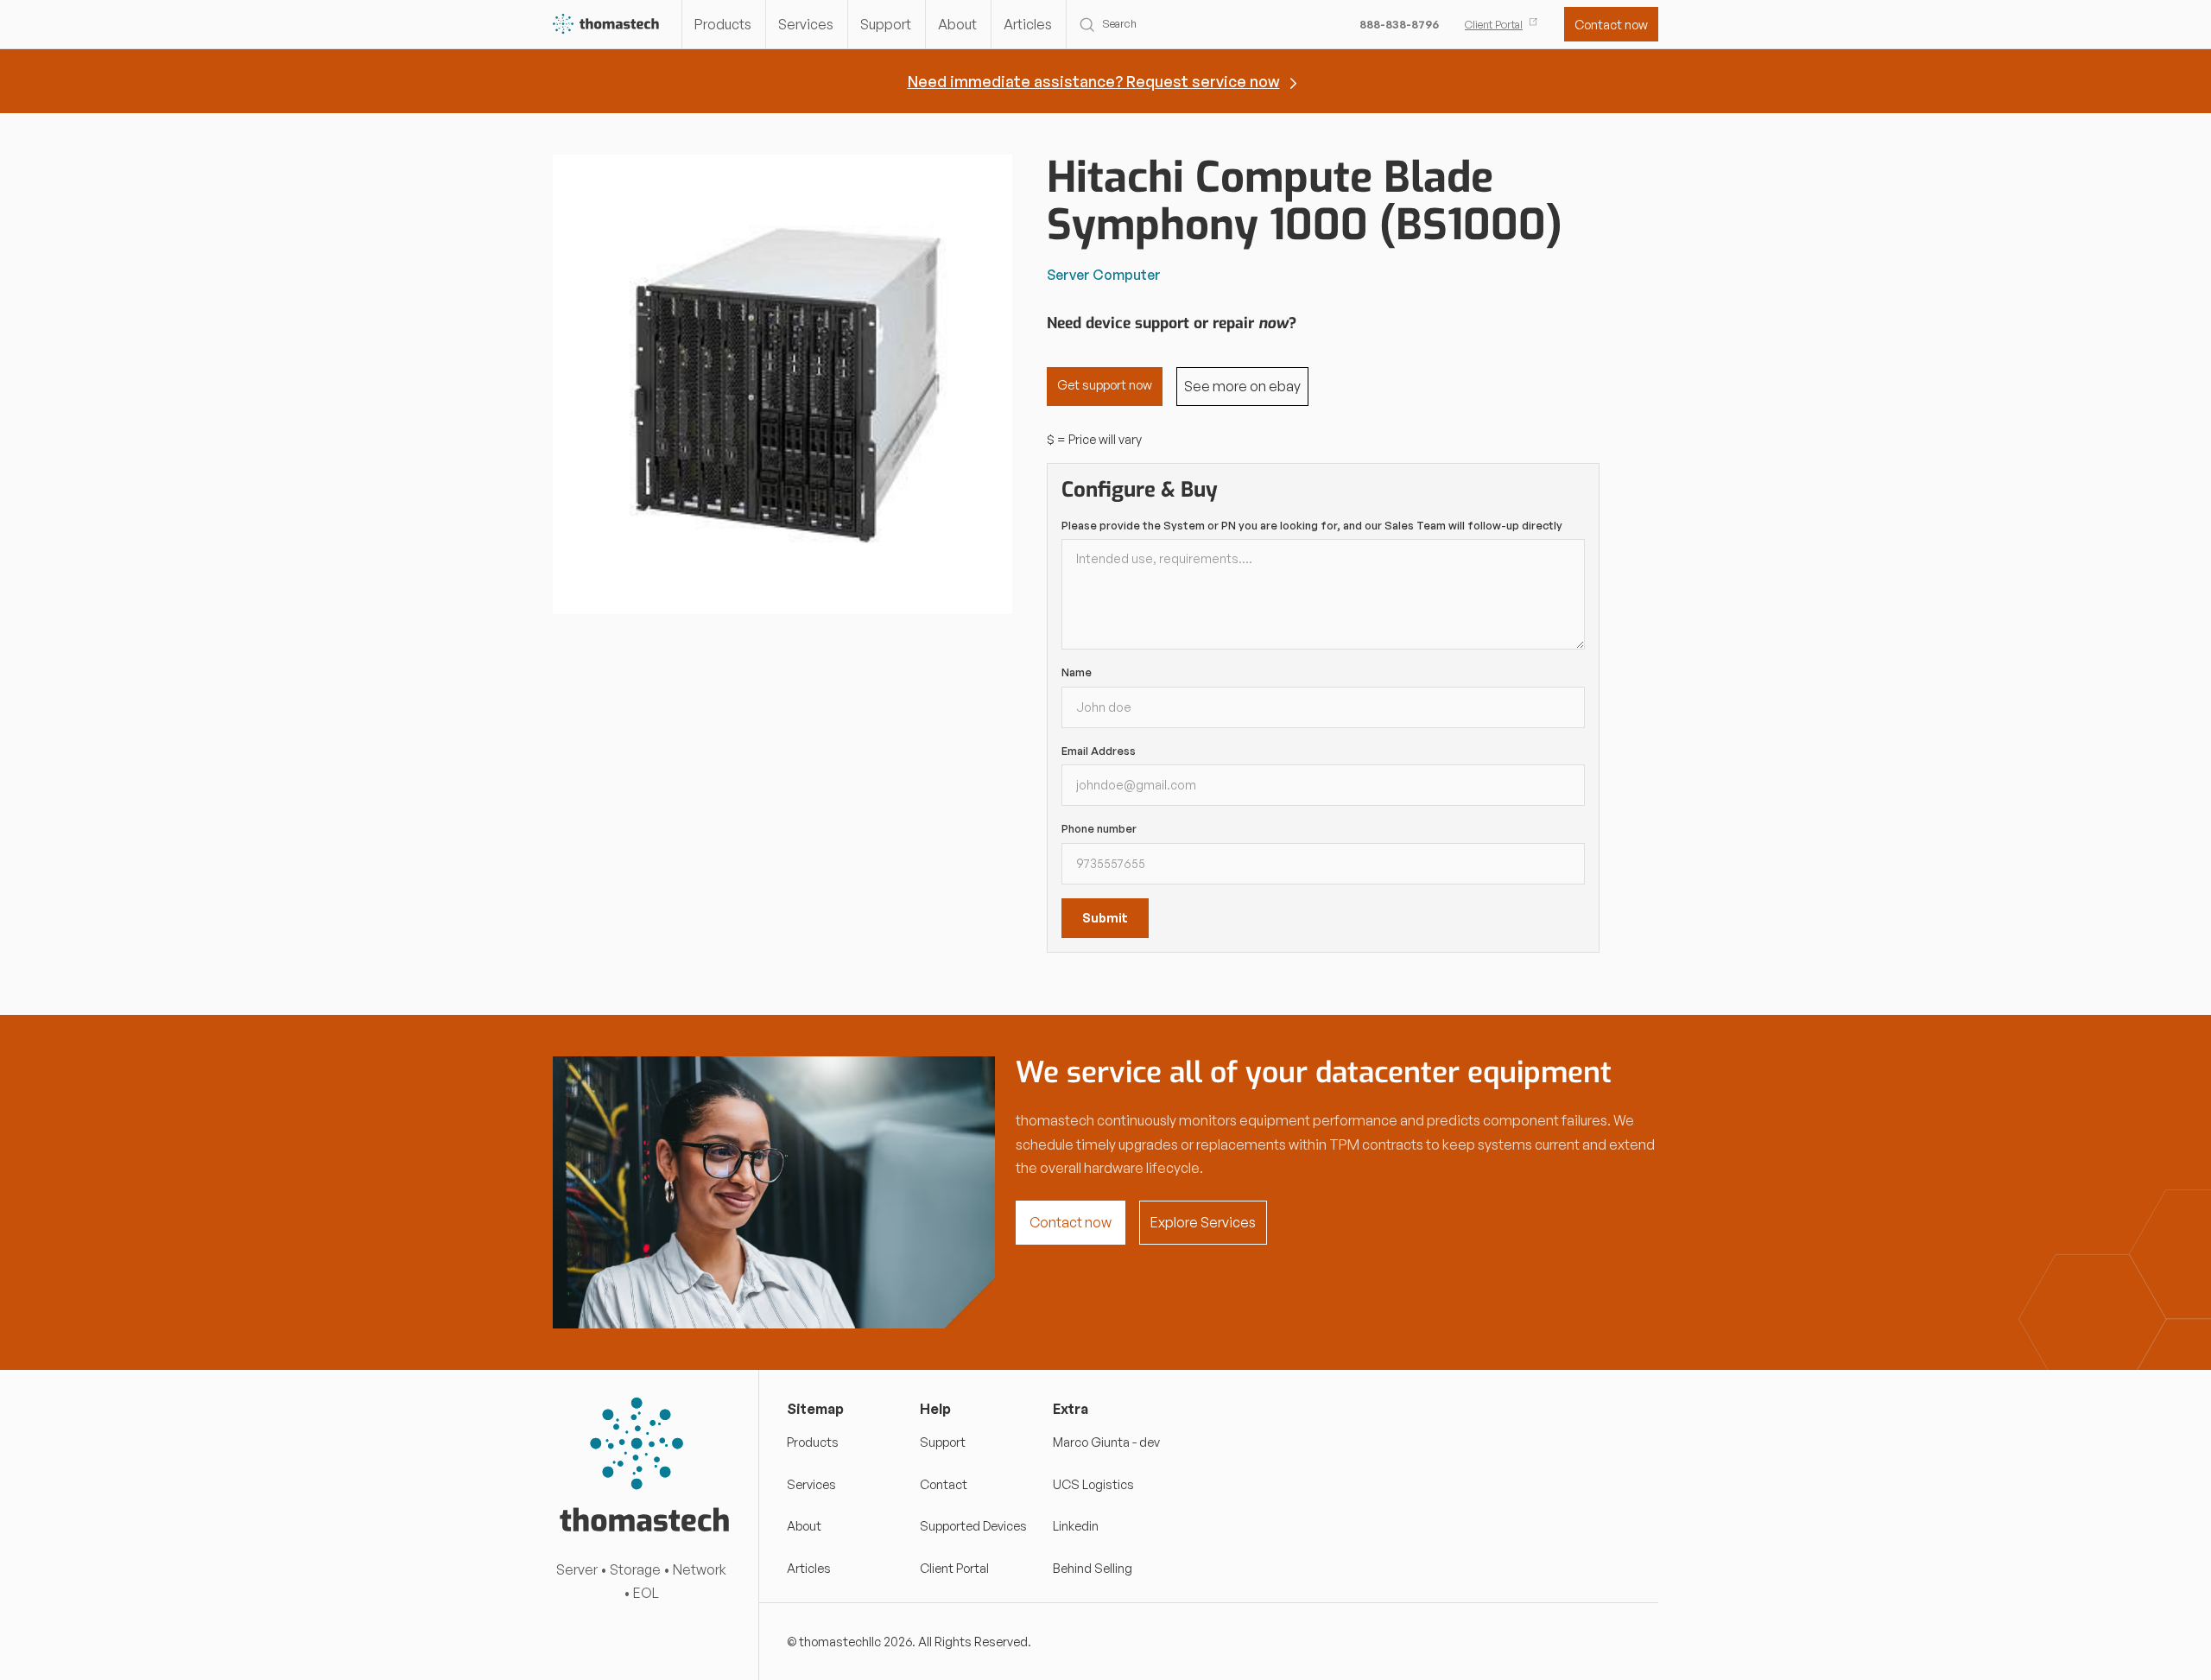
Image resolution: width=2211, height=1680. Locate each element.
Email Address (1099, 751)
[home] (607, 25)
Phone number (1099, 828)
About (957, 24)
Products (723, 24)
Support (886, 24)
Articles (1028, 24)
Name (1077, 672)
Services (806, 24)
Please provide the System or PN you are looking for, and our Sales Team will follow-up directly (1312, 525)
